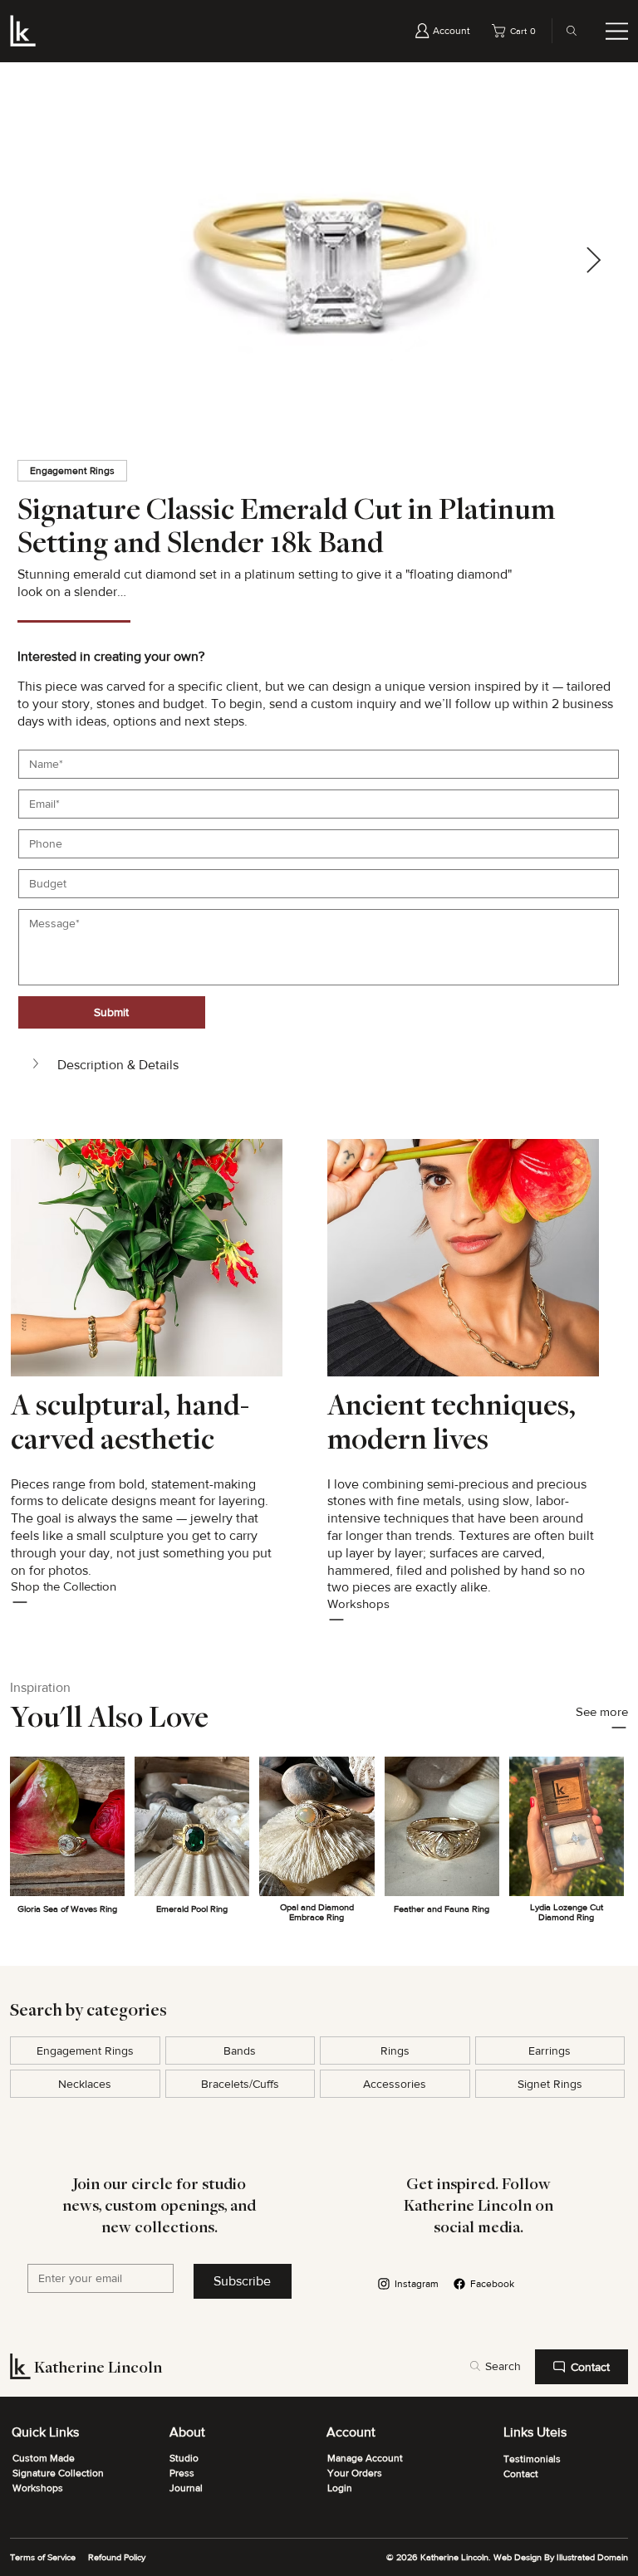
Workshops (38, 2488)
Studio (184, 2458)
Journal (186, 2488)
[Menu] (617, 31)
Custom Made (44, 2458)
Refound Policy (117, 2557)
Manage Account (365, 2458)
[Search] (567, 31)
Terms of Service (43, 2557)
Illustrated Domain (592, 2557)
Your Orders (355, 2473)
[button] (517, 31)
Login (340, 2488)
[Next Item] (594, 262)
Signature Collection (58, 2473)
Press (182, 2473)
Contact (521, 2474)
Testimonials (532, 2459)
